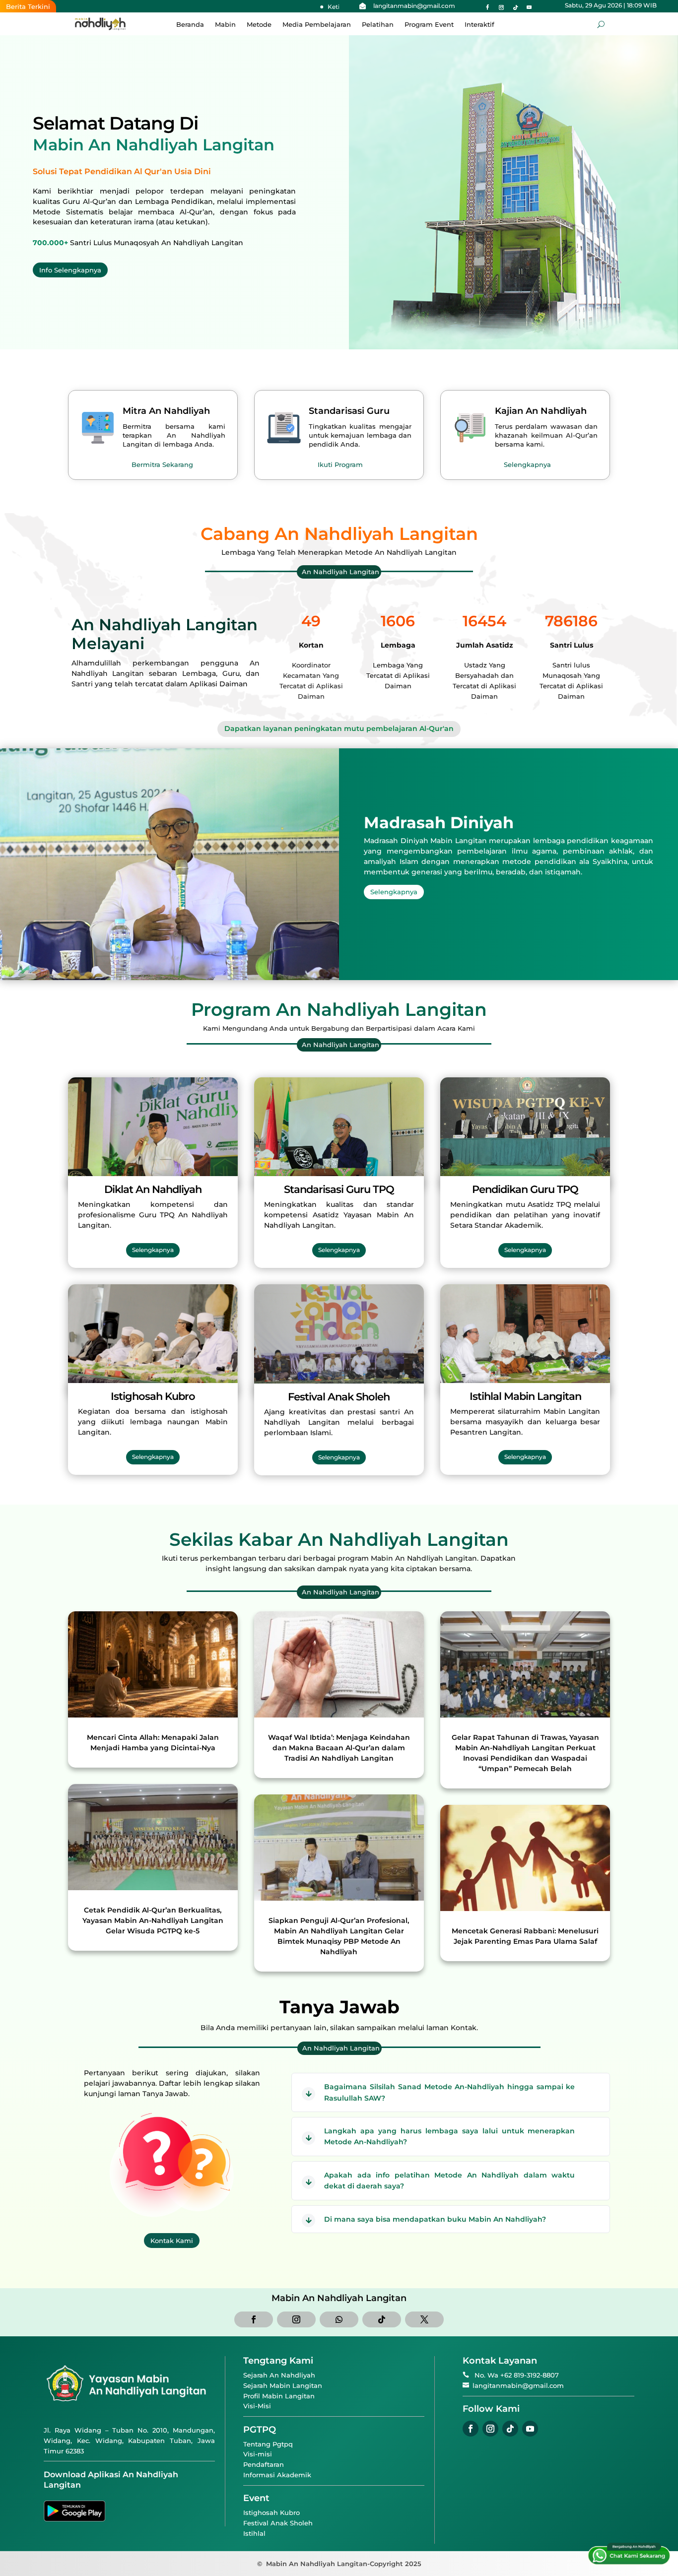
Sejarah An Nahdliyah (279, 2375)
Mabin (225, 25)
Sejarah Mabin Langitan (283, 2385)
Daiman (234, 684)
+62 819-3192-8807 (530, 2375)
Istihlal (254, 2533)
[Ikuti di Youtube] (529, 7)
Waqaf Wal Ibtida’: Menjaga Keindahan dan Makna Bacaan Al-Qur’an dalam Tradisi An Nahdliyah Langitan (339, 1748)
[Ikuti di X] (424, 2319)
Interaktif (479, 25)
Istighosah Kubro (271, 2512)
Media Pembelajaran (317, 25)
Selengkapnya (527, 464)
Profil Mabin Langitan (279, 2396)
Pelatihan (378, 25)
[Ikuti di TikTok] (515, 7)
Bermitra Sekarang (162, 464)
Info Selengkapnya (70, 270)
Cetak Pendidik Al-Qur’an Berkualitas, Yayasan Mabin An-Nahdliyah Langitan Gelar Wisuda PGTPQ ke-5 (153, 1920)
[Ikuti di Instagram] (501, 7)
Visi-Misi (257, 2406)
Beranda (190, 25)
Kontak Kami (172, 2241)
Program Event (429, 25)
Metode (259, 25)
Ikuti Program (340, 464)
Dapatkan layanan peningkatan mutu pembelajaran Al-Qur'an (339, 728)
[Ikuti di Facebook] (487, 7)
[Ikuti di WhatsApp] (339, 2319)
